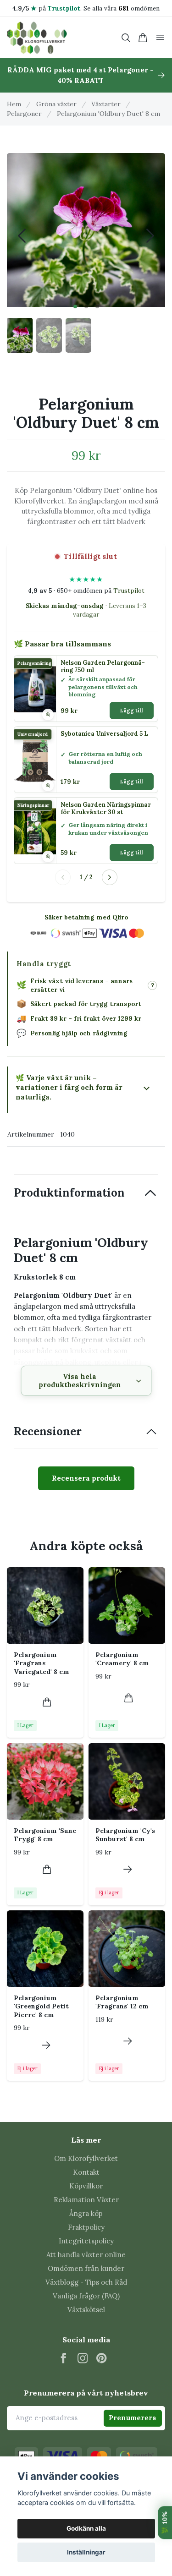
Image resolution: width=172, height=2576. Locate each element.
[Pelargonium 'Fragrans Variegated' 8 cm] (45, 1605)
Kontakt (86, 2172)
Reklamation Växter (86, 2200)
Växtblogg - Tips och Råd (86, 2282)
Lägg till (132, 711)
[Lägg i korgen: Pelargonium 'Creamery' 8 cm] (129, 1698)
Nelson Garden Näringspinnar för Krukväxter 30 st (106, 809)
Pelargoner (24, 114)
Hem (14, 104)
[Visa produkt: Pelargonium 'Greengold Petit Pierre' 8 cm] (46, 2045)
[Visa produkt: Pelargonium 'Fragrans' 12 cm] (128, 2041)
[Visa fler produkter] (110, 877)
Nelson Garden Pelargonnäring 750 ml (103, 667)
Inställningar (86, 2552)
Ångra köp (86, 2213)
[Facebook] (64, 2358)
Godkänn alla (86, 2528)
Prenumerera (133, 2418)
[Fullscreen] (86, 228)
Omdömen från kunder (86, 2268)
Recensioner (48, 1431)
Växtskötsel (86, 2310)
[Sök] (126, 38)
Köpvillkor (86, 2186)
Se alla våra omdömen (122, 8)
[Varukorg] (143, 38)
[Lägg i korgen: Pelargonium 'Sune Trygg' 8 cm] (47, 1869)
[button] (75, 306)
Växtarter (106, 104)
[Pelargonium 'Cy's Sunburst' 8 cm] (127, 1781)
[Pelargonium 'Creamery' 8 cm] (127, 1605)
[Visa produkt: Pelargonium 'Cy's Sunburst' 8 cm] (128, 1869)
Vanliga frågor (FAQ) (86, 2296)
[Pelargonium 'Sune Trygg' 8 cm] (45, 1781)
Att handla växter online (86, 2255)
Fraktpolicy (86, 2227)
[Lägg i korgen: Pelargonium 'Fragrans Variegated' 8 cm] (47, 1702)
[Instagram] (83, 2358)
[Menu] (160, 38)
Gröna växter (56, 104)
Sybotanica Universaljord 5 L (104, 734)
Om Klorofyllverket (86, 2158)
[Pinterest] (102, 2358)
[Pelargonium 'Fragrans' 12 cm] (127, 1949)
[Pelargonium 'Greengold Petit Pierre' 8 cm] (45, 1949)
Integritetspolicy (86, 2241)
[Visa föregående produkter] (63, 877)
